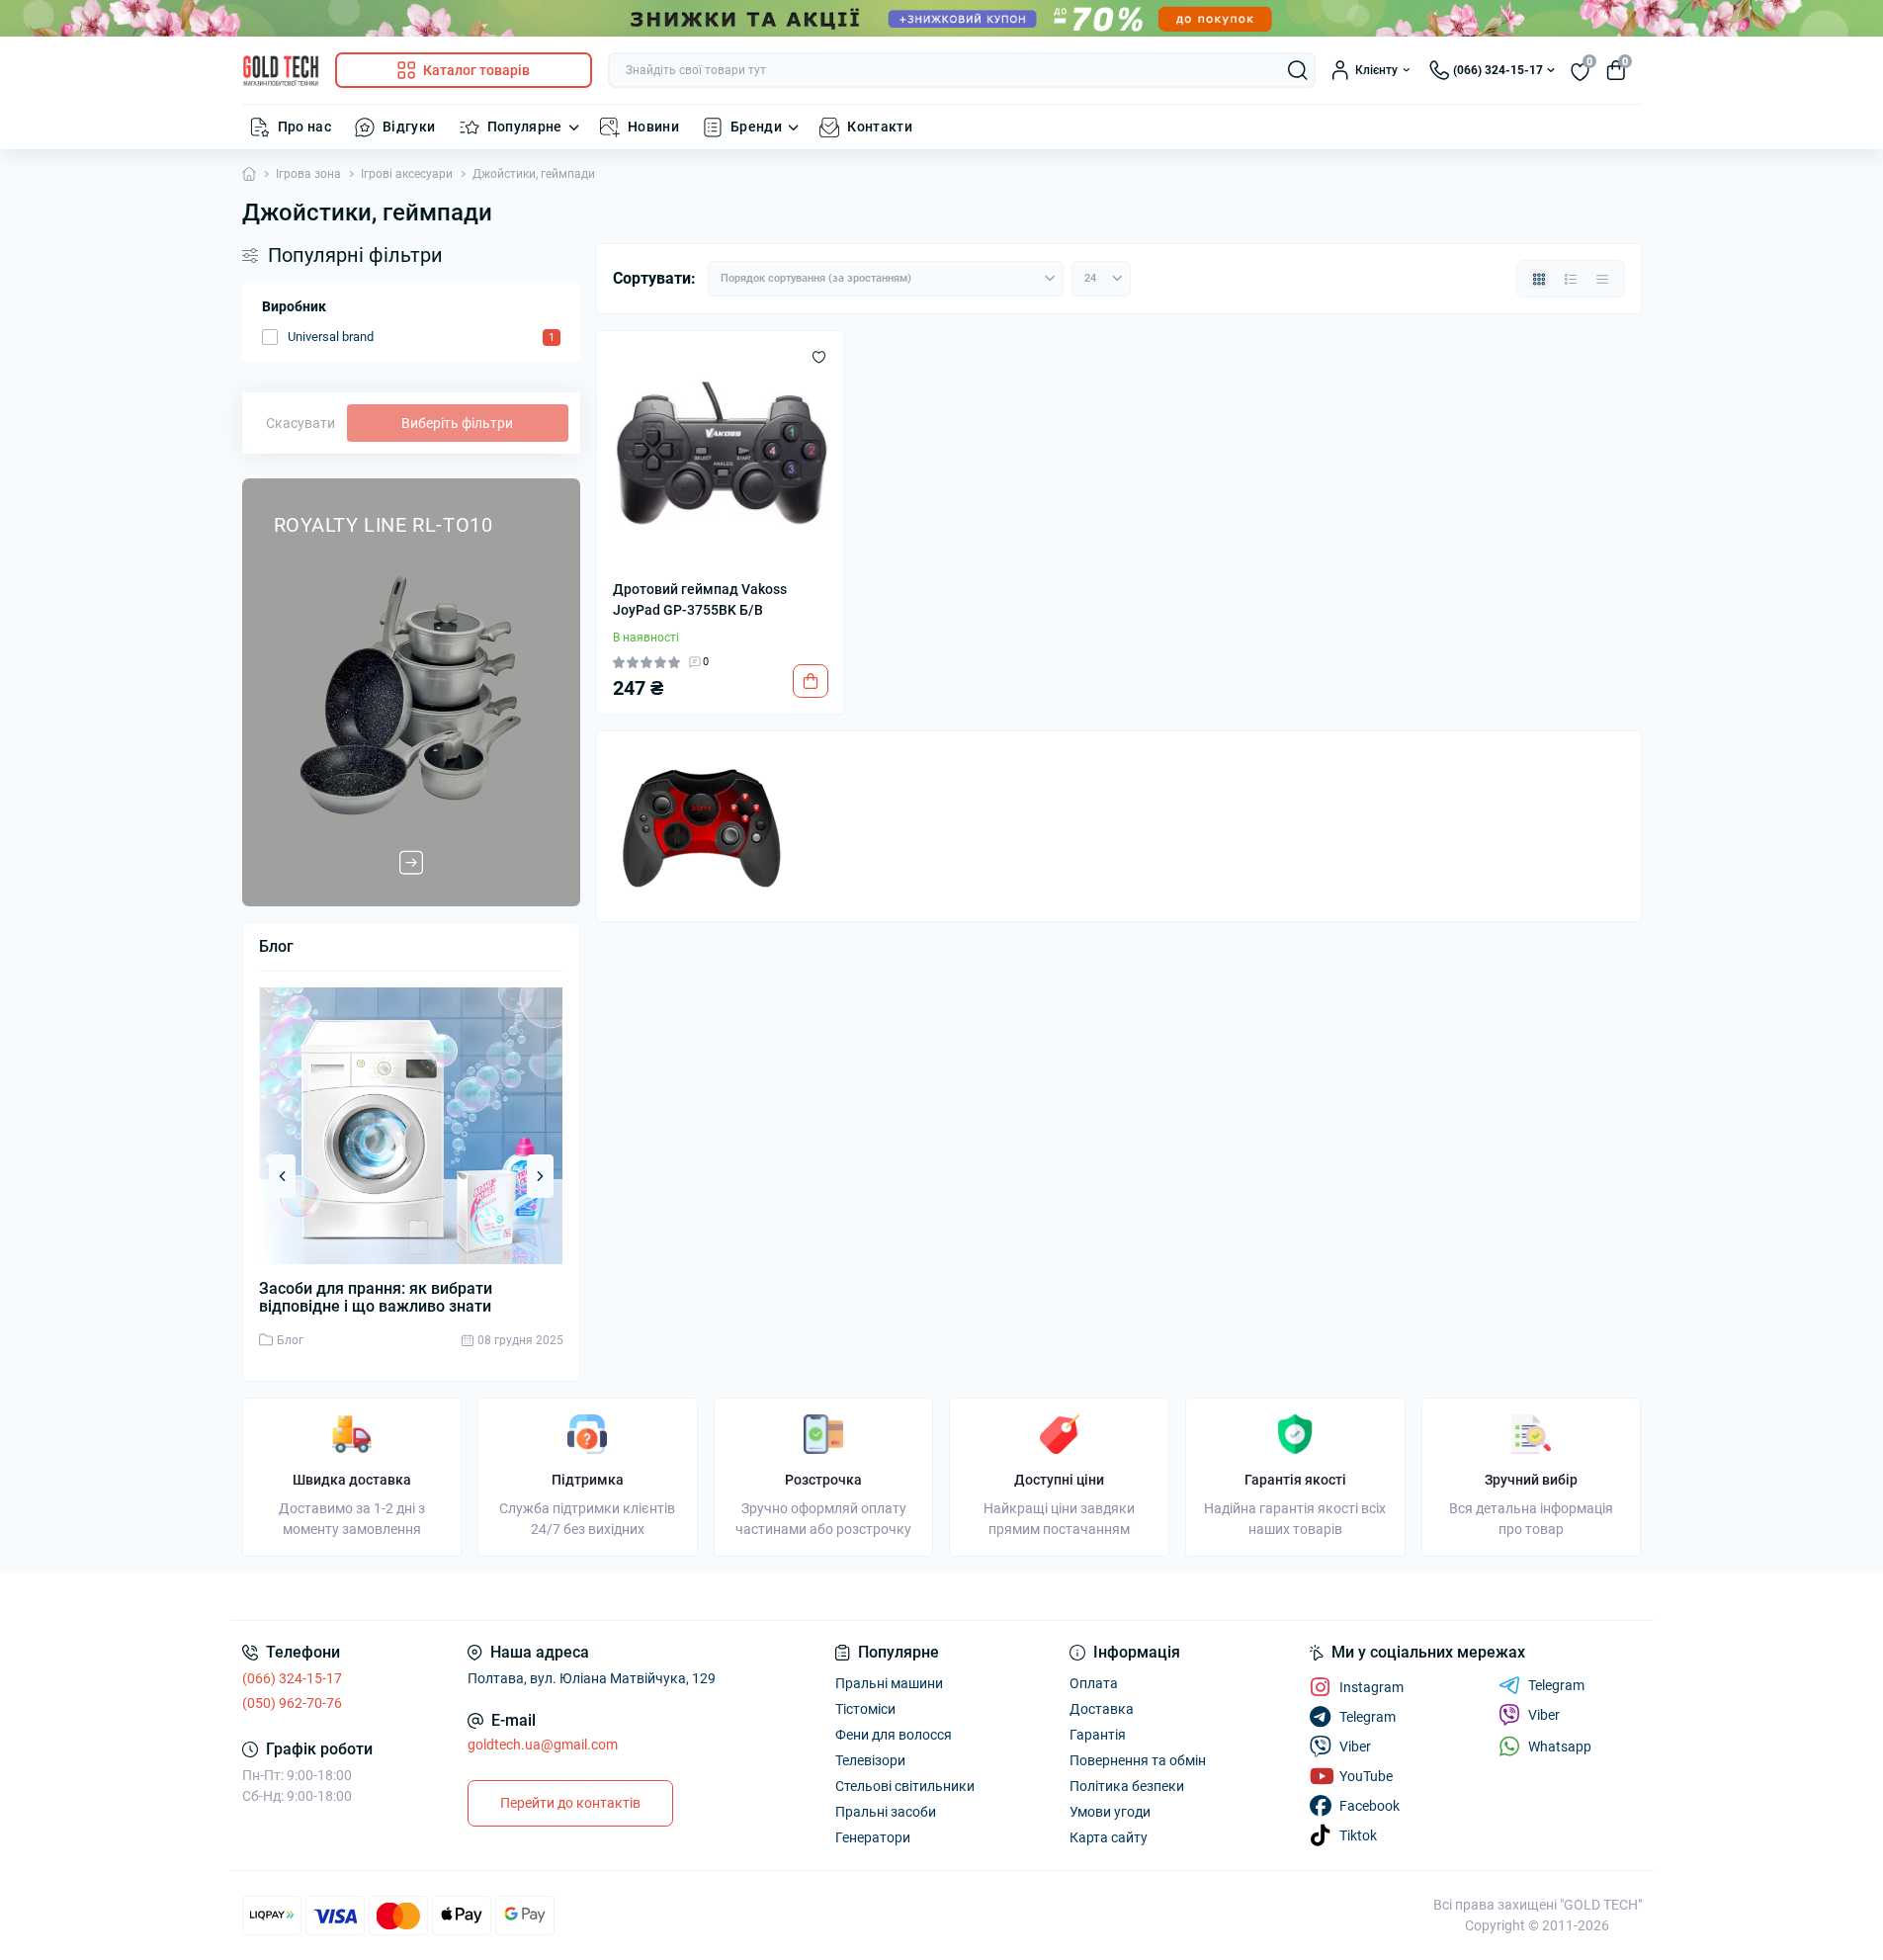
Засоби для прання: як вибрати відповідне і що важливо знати (376, 1298)
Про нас (305, 127)
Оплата (1094, 1683)
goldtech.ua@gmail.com (543, 1745)
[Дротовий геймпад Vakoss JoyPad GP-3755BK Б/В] (721, 455)
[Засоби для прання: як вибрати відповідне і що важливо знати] (411, 1126)
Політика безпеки (1127, 1786)
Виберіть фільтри (457, 423)
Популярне (525, 127)
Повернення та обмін (1138, 1760)
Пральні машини (889, 1683)
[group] (411, 692)
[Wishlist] (819, 357)
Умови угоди (1110, 1812)
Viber (1544, 1715)
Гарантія (1098, 1735)
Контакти (880, 127)
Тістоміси (865, 1709)
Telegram (1556, 1685)
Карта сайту (1109, 1837)
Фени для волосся (894, 1735)
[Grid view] (1539, 279)
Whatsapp (1560, 1747)
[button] (282, 1176)
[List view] (1571, 279)
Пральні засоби (886, 1812)
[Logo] (281, 71)
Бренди (756, 127)
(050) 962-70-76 (292, 1703)
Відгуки (409, 127)
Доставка (1102, 1709)
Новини (653, 127)
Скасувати (300, 423)
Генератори (873, 1837)
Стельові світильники (905, 1786)
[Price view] (1602, 279)
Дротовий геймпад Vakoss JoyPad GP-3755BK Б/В (700, 599)
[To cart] (811, 681)
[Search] (1298, 70)
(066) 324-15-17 (292, 1678)
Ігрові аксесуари (407, 174)
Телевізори (870, 1760)
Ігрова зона (308, 174)
